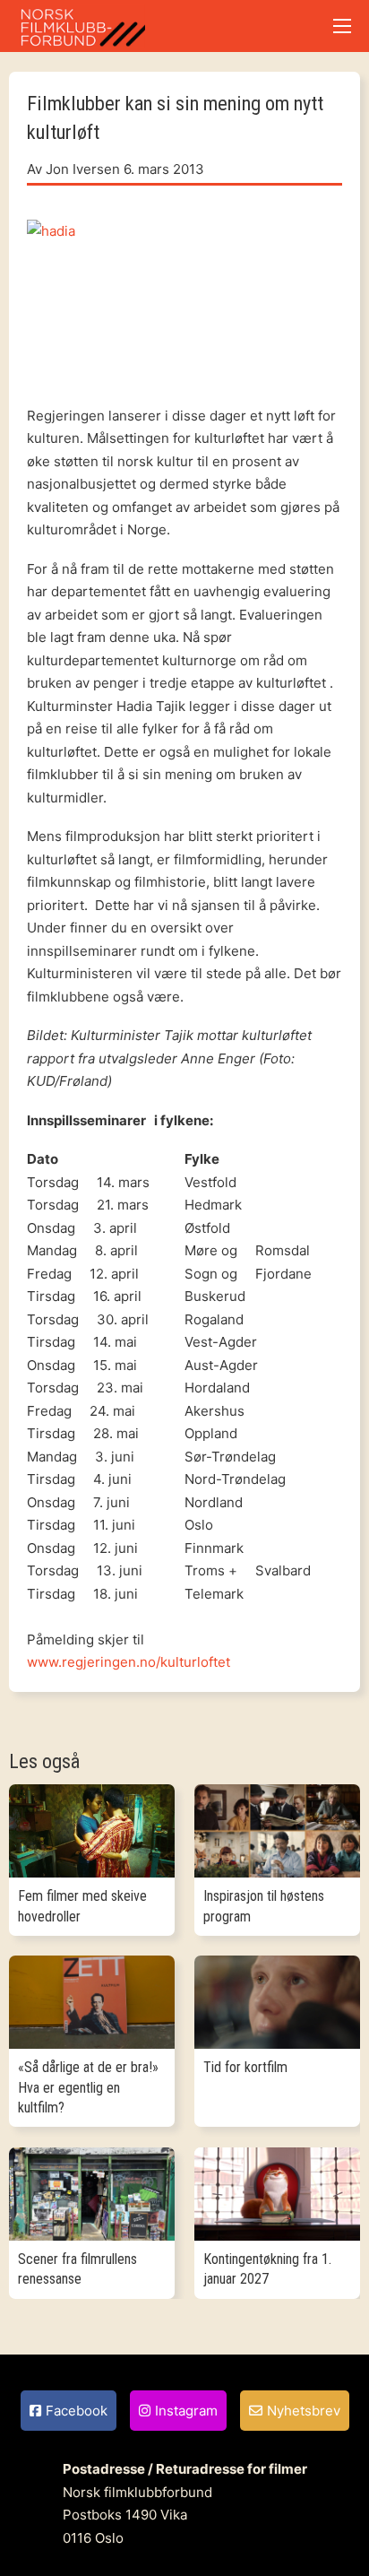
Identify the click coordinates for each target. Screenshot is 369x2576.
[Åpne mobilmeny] (342, 26)
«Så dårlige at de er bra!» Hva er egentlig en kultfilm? (88, 2087)
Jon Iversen (83, 169)
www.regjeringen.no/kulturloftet (129, 1662)
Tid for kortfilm (245, 2067)
